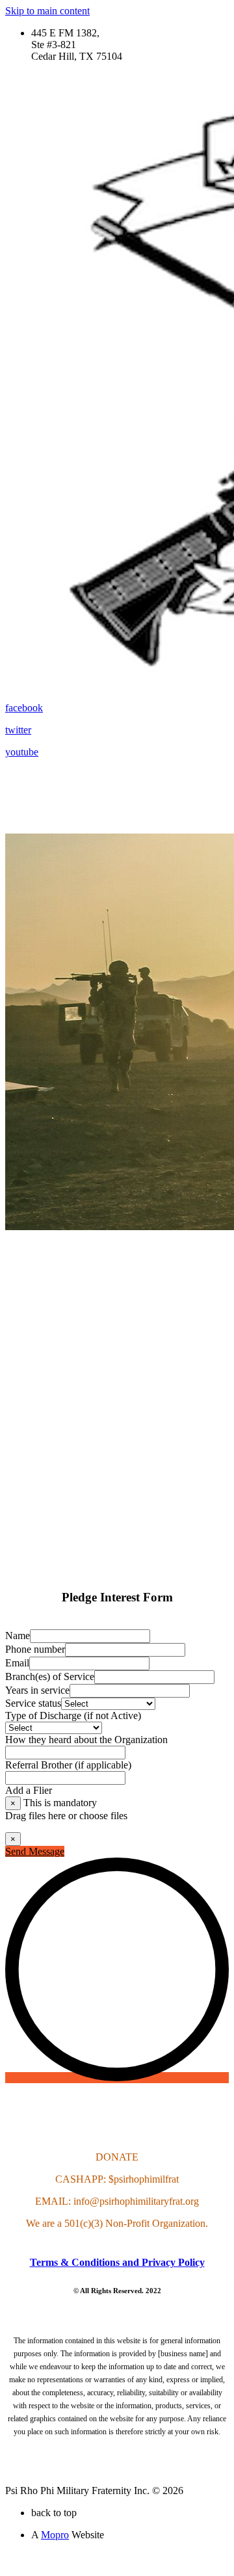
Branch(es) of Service (50, 1676)
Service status (33, 1703)
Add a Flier (29, 1790)
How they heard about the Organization (86, 1740)
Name (18, 1636)
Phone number (35, 1649)
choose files (103, 1816)
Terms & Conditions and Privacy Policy (117, 2262)
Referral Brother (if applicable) (68, 1765)
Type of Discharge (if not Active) (73, 1715)
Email (17, 1663)
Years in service (37, 1690)
